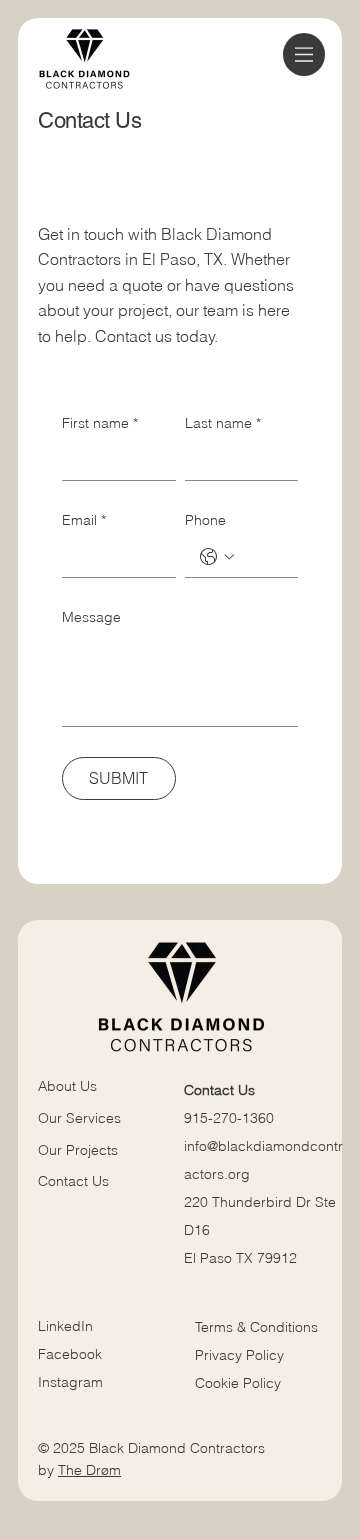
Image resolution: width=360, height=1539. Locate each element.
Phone (205, 520)
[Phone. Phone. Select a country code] (217, 557)
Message (91, 617)
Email (84, 520)
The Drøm (89, 1470)
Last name (223, 423)
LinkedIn (65, 1326)
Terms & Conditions (258, 1327)
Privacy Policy (239, 1355)
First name (100, 423)
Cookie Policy (238, 1383)
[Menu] (304, 54)
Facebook (70, 1354)
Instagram (70, 1382)
